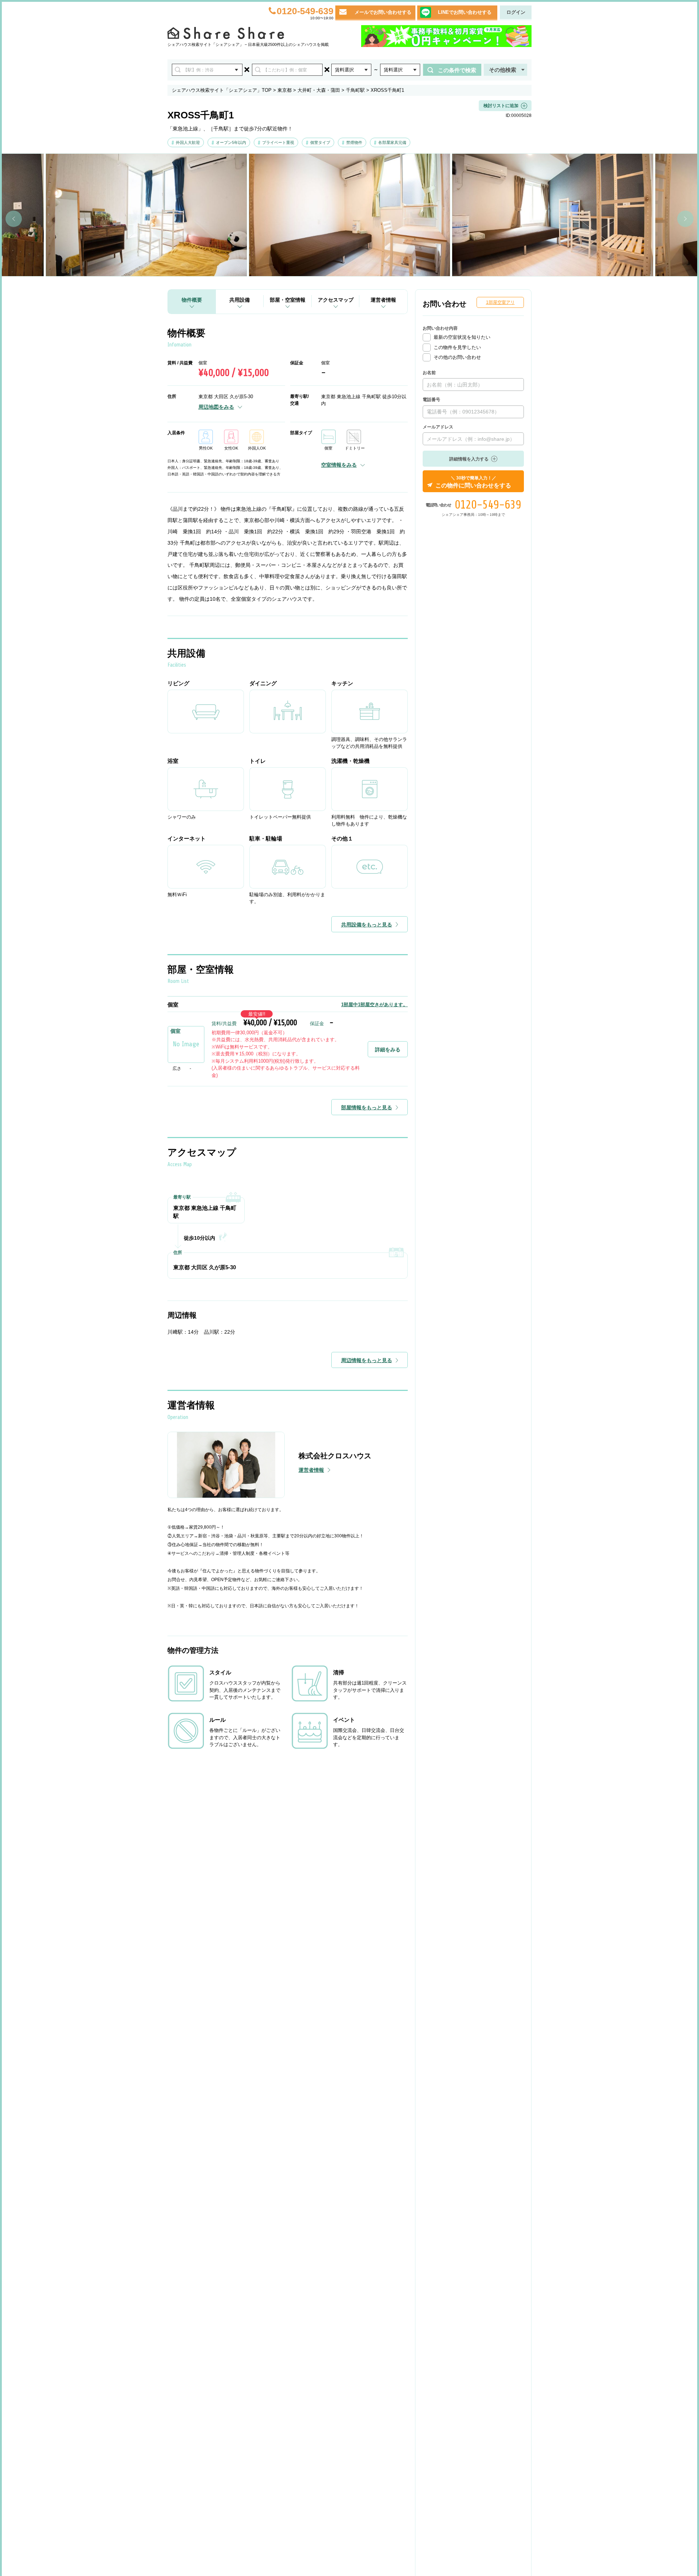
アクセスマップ (336, 300)
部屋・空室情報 (288, 300)
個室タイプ (320, 142)
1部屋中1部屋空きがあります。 (374, 1005)
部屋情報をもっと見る (367, 1107)
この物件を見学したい (457, 347)
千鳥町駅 (355, 90)
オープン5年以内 (231, 142)
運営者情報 (383, 300)
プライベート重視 (278, 142)
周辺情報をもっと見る (367, 1360)
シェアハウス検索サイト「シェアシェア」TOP (222, 90)
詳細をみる (388, 1050)
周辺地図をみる (216, 407)
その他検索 (503, 70)
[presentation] (14, 219)
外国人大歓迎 (188, 142)
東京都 (285, 90)
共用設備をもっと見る (367, 925)
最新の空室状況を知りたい (462, 337)
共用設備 (240, 300)
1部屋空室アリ (500, 302)
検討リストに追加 (501, 106)
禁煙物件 (354, 142)
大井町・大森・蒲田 (319, 90)
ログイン (516, 12)
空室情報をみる (339, 465)
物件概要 (192, 300)
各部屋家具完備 (392, 142)
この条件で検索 (457, 70)
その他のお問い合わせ (457, 357)
